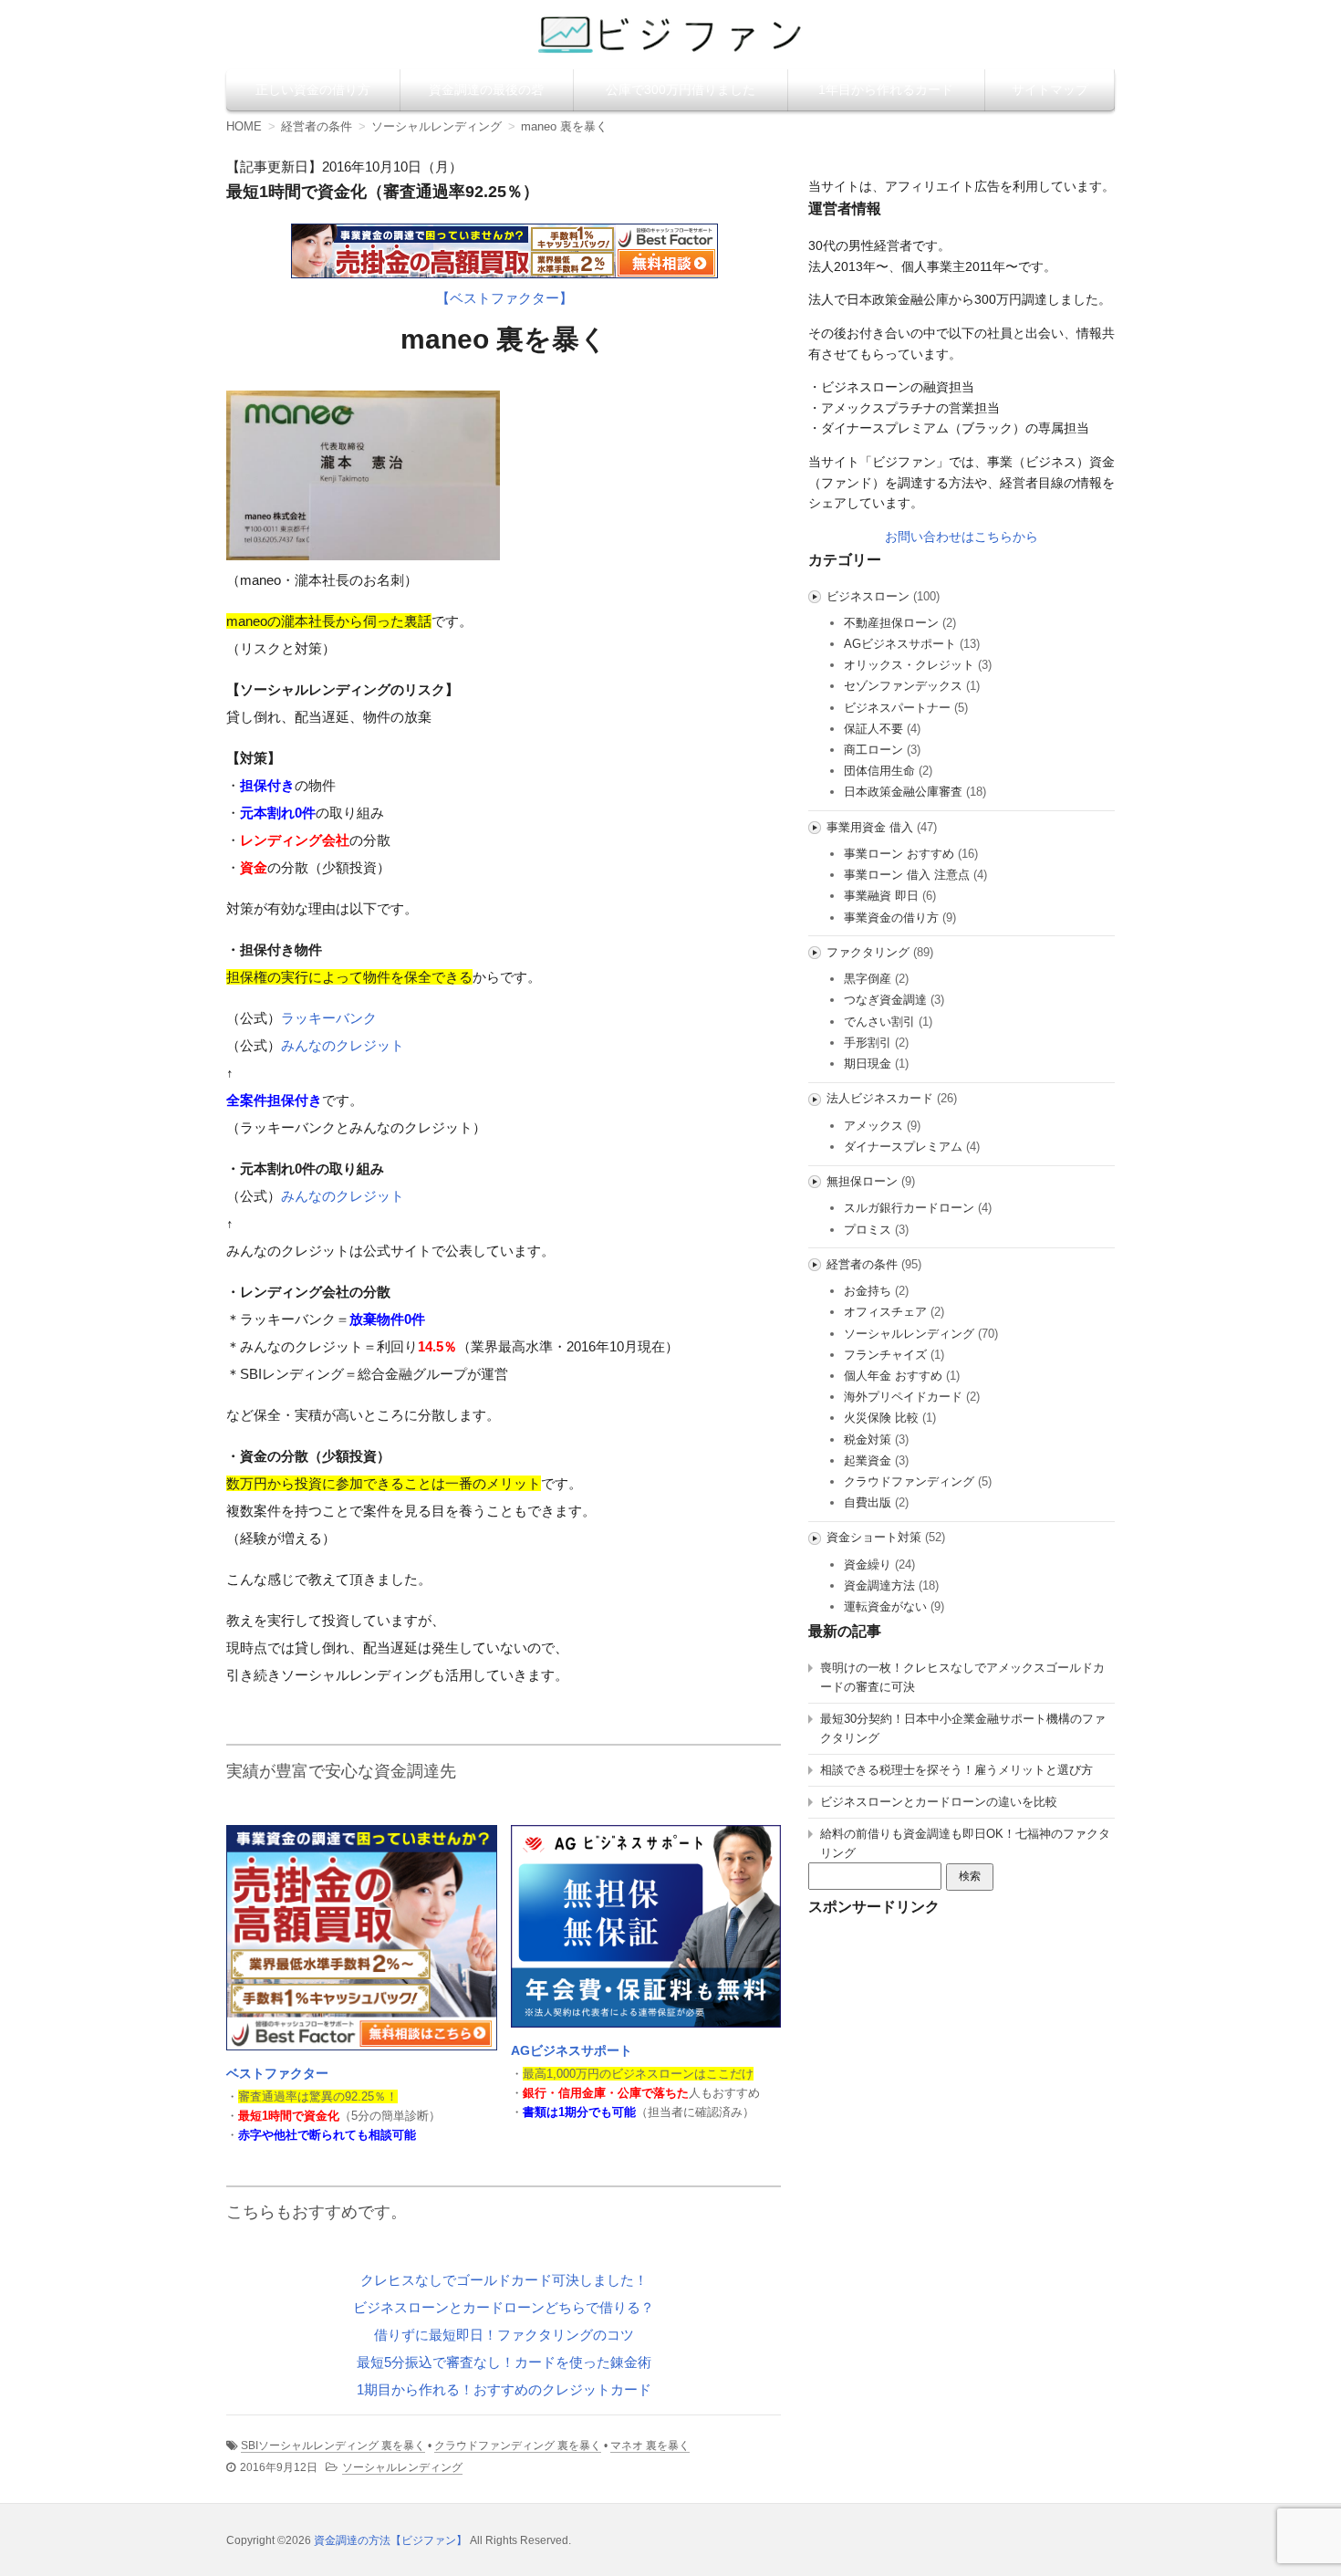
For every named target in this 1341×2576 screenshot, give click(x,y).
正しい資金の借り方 (313, 89)
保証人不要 (873, 729)
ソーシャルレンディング (402, 2467)
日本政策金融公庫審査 (903, 792)
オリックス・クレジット (909, 665)
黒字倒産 (868, 979)
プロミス (868, 1230)
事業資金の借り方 (891, 918)
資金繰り (868, 1564)
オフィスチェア (885, 1312)
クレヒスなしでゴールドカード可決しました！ (504, 2280)
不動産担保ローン (891, 623)
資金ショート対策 (874, 1537)
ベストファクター (277, 2073)
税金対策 (868, 1439)
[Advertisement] (962, 2048)
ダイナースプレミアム (903, 1147)
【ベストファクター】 (504, 298)
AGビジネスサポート (572, 2050)
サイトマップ (1050, 89)
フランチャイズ (885, 1355)
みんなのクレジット (343, 1045)
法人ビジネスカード (880, 1098)
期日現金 (868, 1064)
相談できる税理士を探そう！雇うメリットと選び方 (956, 1770)
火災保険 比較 (881, 1418)
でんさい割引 (879, 1022)
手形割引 (868, 1043)
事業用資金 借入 (870, 827)
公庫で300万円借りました (681, 89)
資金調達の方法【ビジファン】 (390, 2540)
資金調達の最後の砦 (486, 89)
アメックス (873, 1126)
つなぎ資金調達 (885, 1000)
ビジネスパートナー (897, 708)
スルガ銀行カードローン (909, 1208)
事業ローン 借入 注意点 (907, 875)
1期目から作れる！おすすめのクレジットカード (504, 2389)
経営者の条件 (862, 1264)
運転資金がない (885, 1606)
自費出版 (868, 1502)
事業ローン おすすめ (899, 854)
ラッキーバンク (329, 1018)
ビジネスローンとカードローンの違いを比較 (939, 1802)
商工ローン (873, 750)
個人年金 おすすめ (893, 1376)
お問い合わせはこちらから (962, 537)
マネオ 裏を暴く (650, 2446)
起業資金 (868, 1460)
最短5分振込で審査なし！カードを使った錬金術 (504, 2362)
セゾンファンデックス (903, 686)
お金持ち (868, 1291)
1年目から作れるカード (886, 89)
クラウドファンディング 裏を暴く (518, 2446)
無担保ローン (862, 1181)
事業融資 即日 (881, 896)
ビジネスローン (868, 596)
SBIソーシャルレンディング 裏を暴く (333, 2446)
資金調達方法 (879, 1585)
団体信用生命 (879, 771)
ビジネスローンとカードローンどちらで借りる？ (504, 2307)
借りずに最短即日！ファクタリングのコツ (504, 2335)
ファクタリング (868, 952)
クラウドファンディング (909, 1481)
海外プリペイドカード (903, 1397)
